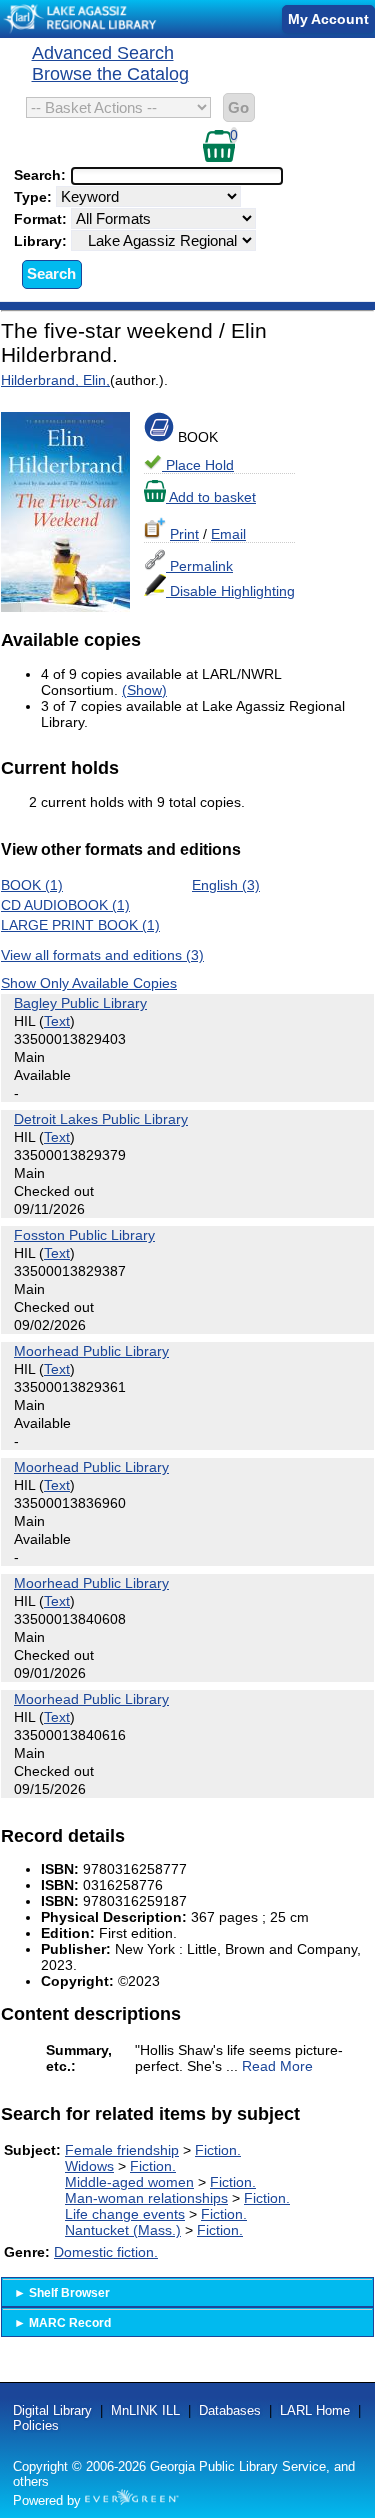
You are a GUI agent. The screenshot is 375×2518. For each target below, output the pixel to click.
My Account (328, 19)
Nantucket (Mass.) (123, 2230)
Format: (42, 219)
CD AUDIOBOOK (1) (65, 905)
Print (184, 534)
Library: (42, 241)
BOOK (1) (32, 885)
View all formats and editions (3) (102, 955)
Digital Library (52, 2410)
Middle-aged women (129, 2182)
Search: (42, 175)
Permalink (199, 566)
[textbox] (167, 176)
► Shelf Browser (62, 2293)
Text (57, 1021)
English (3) (226, 885)
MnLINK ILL (145, 2410)
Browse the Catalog (110, 74)
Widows (89, 2166)
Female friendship (122, 2150)
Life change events (125, 2214)
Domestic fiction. (106, 2252)
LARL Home (315, 2410)
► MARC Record (62, 2323)
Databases (230, 2410)
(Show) (144, 690)
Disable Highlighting (230, 591)
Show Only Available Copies (89, 983)
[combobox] (177, 176)
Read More (277, 2066)
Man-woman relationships (146, 2198)
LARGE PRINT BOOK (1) (80, 925)
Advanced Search (103, 53)
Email (228, 534)
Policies (36, 2425)
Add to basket (211, 497)
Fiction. (218, 2150)
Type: (35, 197)
